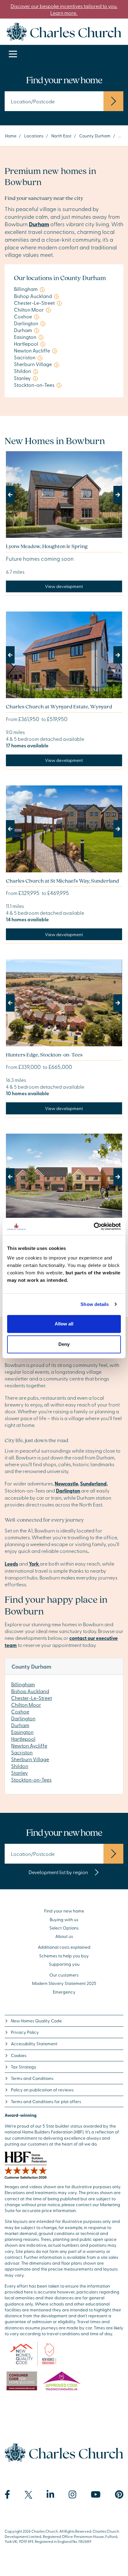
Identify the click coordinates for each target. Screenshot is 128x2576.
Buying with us (64, 1919)
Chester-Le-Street (32, 1698)
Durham (20, 1725)
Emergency (64, 1992)
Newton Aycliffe (29, 1745)
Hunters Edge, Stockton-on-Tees (44, 1055)
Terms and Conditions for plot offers (46, 2101)
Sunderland (93, 1483)
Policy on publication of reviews (42, 2090)
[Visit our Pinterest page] (119, 2495)
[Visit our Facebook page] (7, 2495)
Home (11, 136)
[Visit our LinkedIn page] (50, 2495)
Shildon (20, 1766)
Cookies (19, 2055)
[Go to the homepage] (64, 31)
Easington (22, 1732)
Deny (64, 1344)
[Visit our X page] (28, 2495)
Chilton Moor (26, 1705)
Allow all (64, 1324)
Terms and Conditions (32, 2078)
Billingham (23, 1684)
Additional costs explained (64, 1947)
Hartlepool (23, 1739)
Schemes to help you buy (64, 1956)
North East (61, 136)
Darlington (23, 1718)
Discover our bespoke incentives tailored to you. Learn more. (64, 9)
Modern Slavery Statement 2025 (64, 1983)
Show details (95, 1304)
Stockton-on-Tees (31, 1779)
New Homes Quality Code (36, 2021)
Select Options (64, 1928)
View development (64, 586)
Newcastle (66, 1483)
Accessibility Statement (34, 2044)
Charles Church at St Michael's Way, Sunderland (62, 881)
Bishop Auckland (30, 1691)
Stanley (20, 1773)
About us (64, 1936)
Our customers (64, 1975)
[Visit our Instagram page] (73, 2495)
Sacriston (22, 1752)
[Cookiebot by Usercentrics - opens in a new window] (94, 1226)
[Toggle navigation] (13, 54)
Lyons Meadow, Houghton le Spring (47, 546)
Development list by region (59, 1872)
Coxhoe (20, 1711)
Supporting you (64, 1964)
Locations (34, 136)
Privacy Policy (25, 2032)
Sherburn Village (30, 1759)
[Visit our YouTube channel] (96, 2495)
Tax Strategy (24, 2067)
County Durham (95, 136)
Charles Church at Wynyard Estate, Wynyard (59, 706)
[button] (15, 495)
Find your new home (64, 1911)
